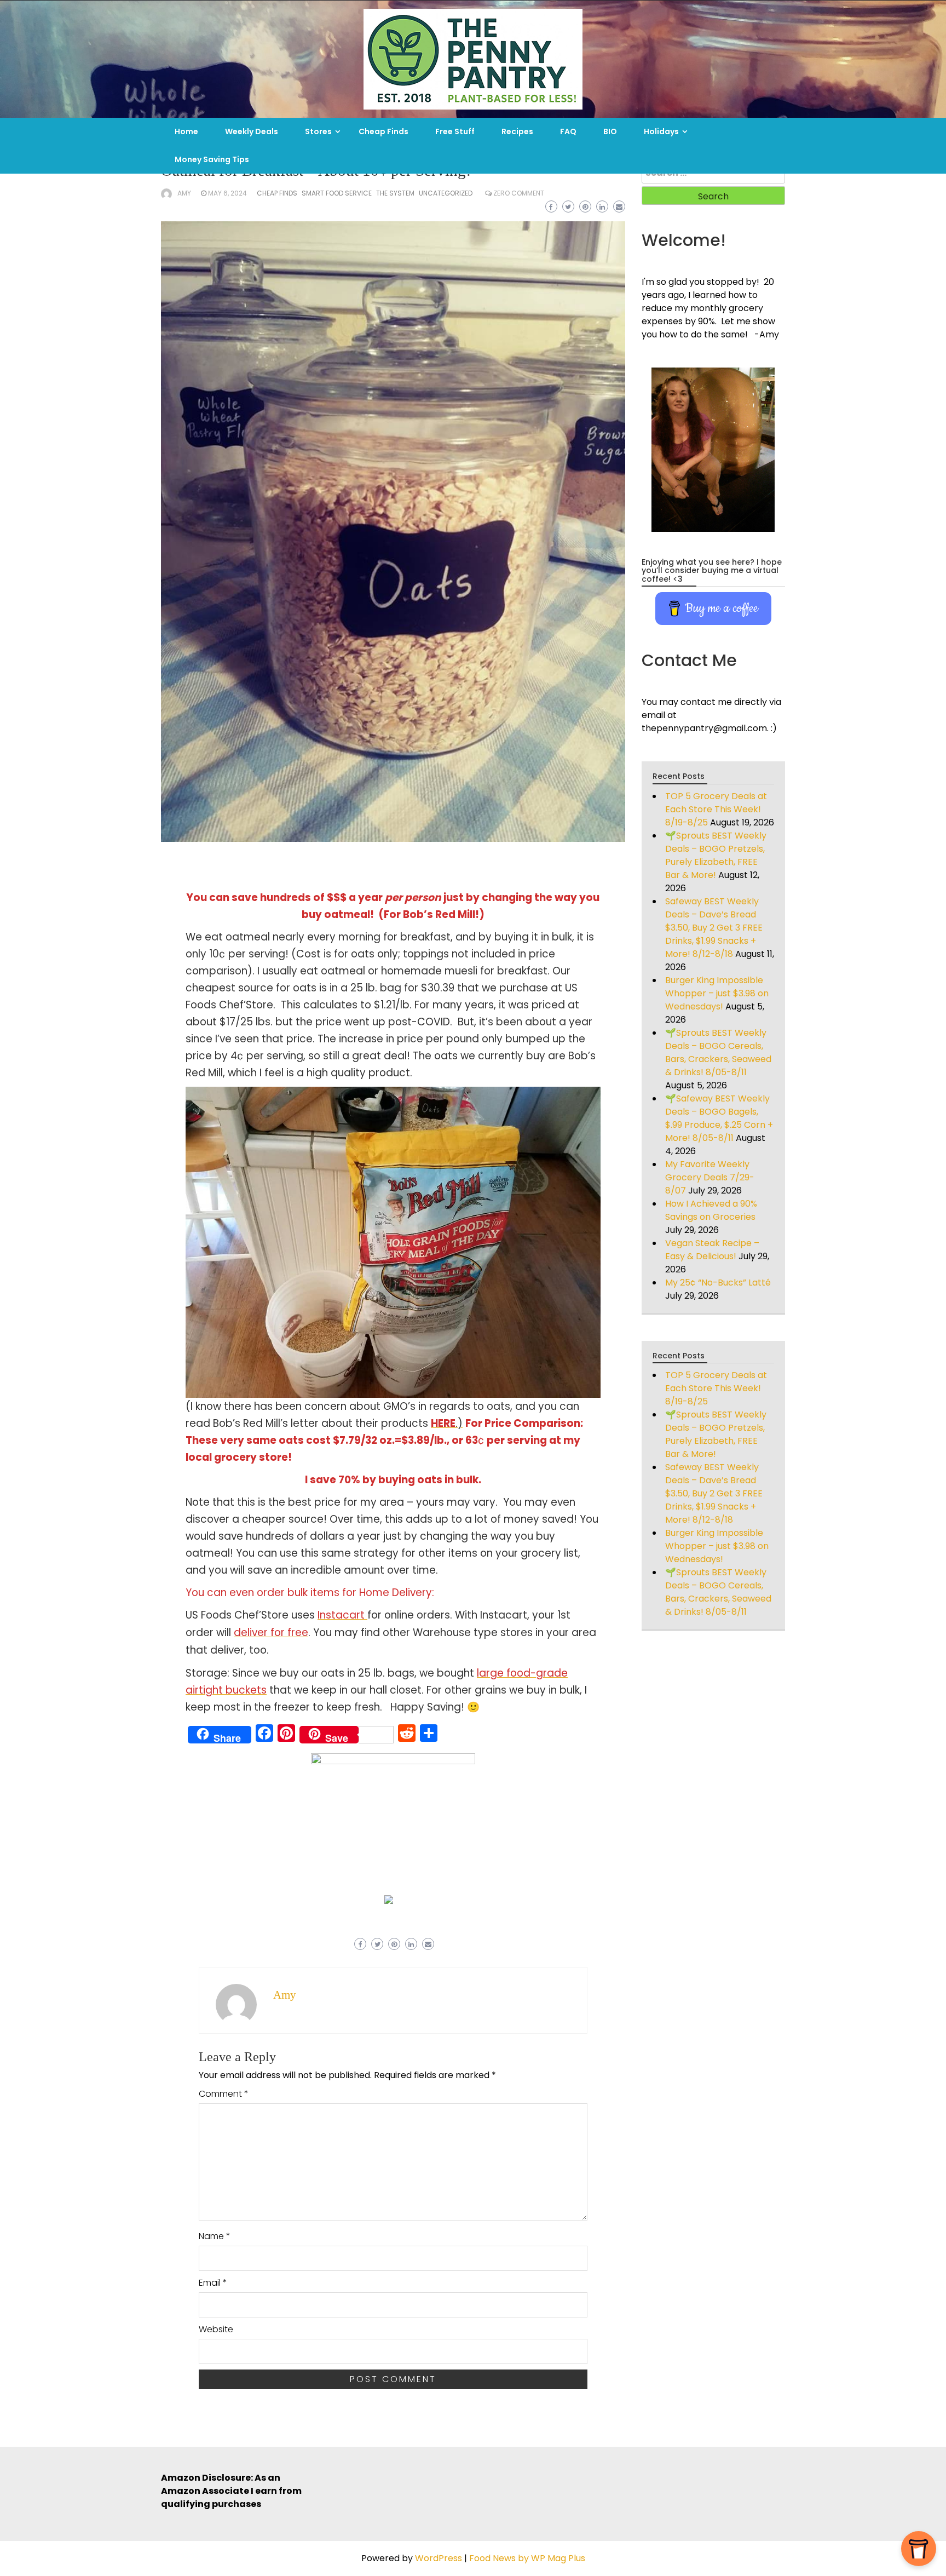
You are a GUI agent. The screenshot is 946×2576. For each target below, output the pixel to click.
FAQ (568, 131)
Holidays (661, 131)
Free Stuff (455, 131)
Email (213, 2283)
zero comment (519, 193)
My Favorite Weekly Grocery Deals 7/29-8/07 (710, 1177)
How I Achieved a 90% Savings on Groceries (711, 1210)
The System (395, 193)
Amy (184, 193)
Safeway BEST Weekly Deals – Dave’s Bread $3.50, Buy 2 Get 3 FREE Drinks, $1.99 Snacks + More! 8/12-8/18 (714, 928)
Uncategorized (446, 193)
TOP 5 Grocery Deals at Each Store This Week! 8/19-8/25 (716, 809)
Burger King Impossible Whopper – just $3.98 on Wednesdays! (717, 993)
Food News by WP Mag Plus (527, 2558)
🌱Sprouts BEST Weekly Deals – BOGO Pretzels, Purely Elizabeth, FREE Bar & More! (716, 855)
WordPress (439, 2558)
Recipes (517, 131)
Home (186, 131)
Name (215, 2236)
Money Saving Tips (212, 159)
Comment (224, 2094)
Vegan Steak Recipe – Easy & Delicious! (712, 1250)
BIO (610, 131)
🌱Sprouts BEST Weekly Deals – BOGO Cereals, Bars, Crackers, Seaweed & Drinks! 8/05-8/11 (718, 1052)
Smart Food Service (337, 193)
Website (216, 2329)
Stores (318, 131)
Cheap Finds (383, 131)
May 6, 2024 (227, 193)
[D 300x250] (389, 1899)
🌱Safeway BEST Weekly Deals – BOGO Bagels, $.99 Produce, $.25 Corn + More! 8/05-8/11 (719, 1118)
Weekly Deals (252, 131)
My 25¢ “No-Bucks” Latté (718, 1283)
